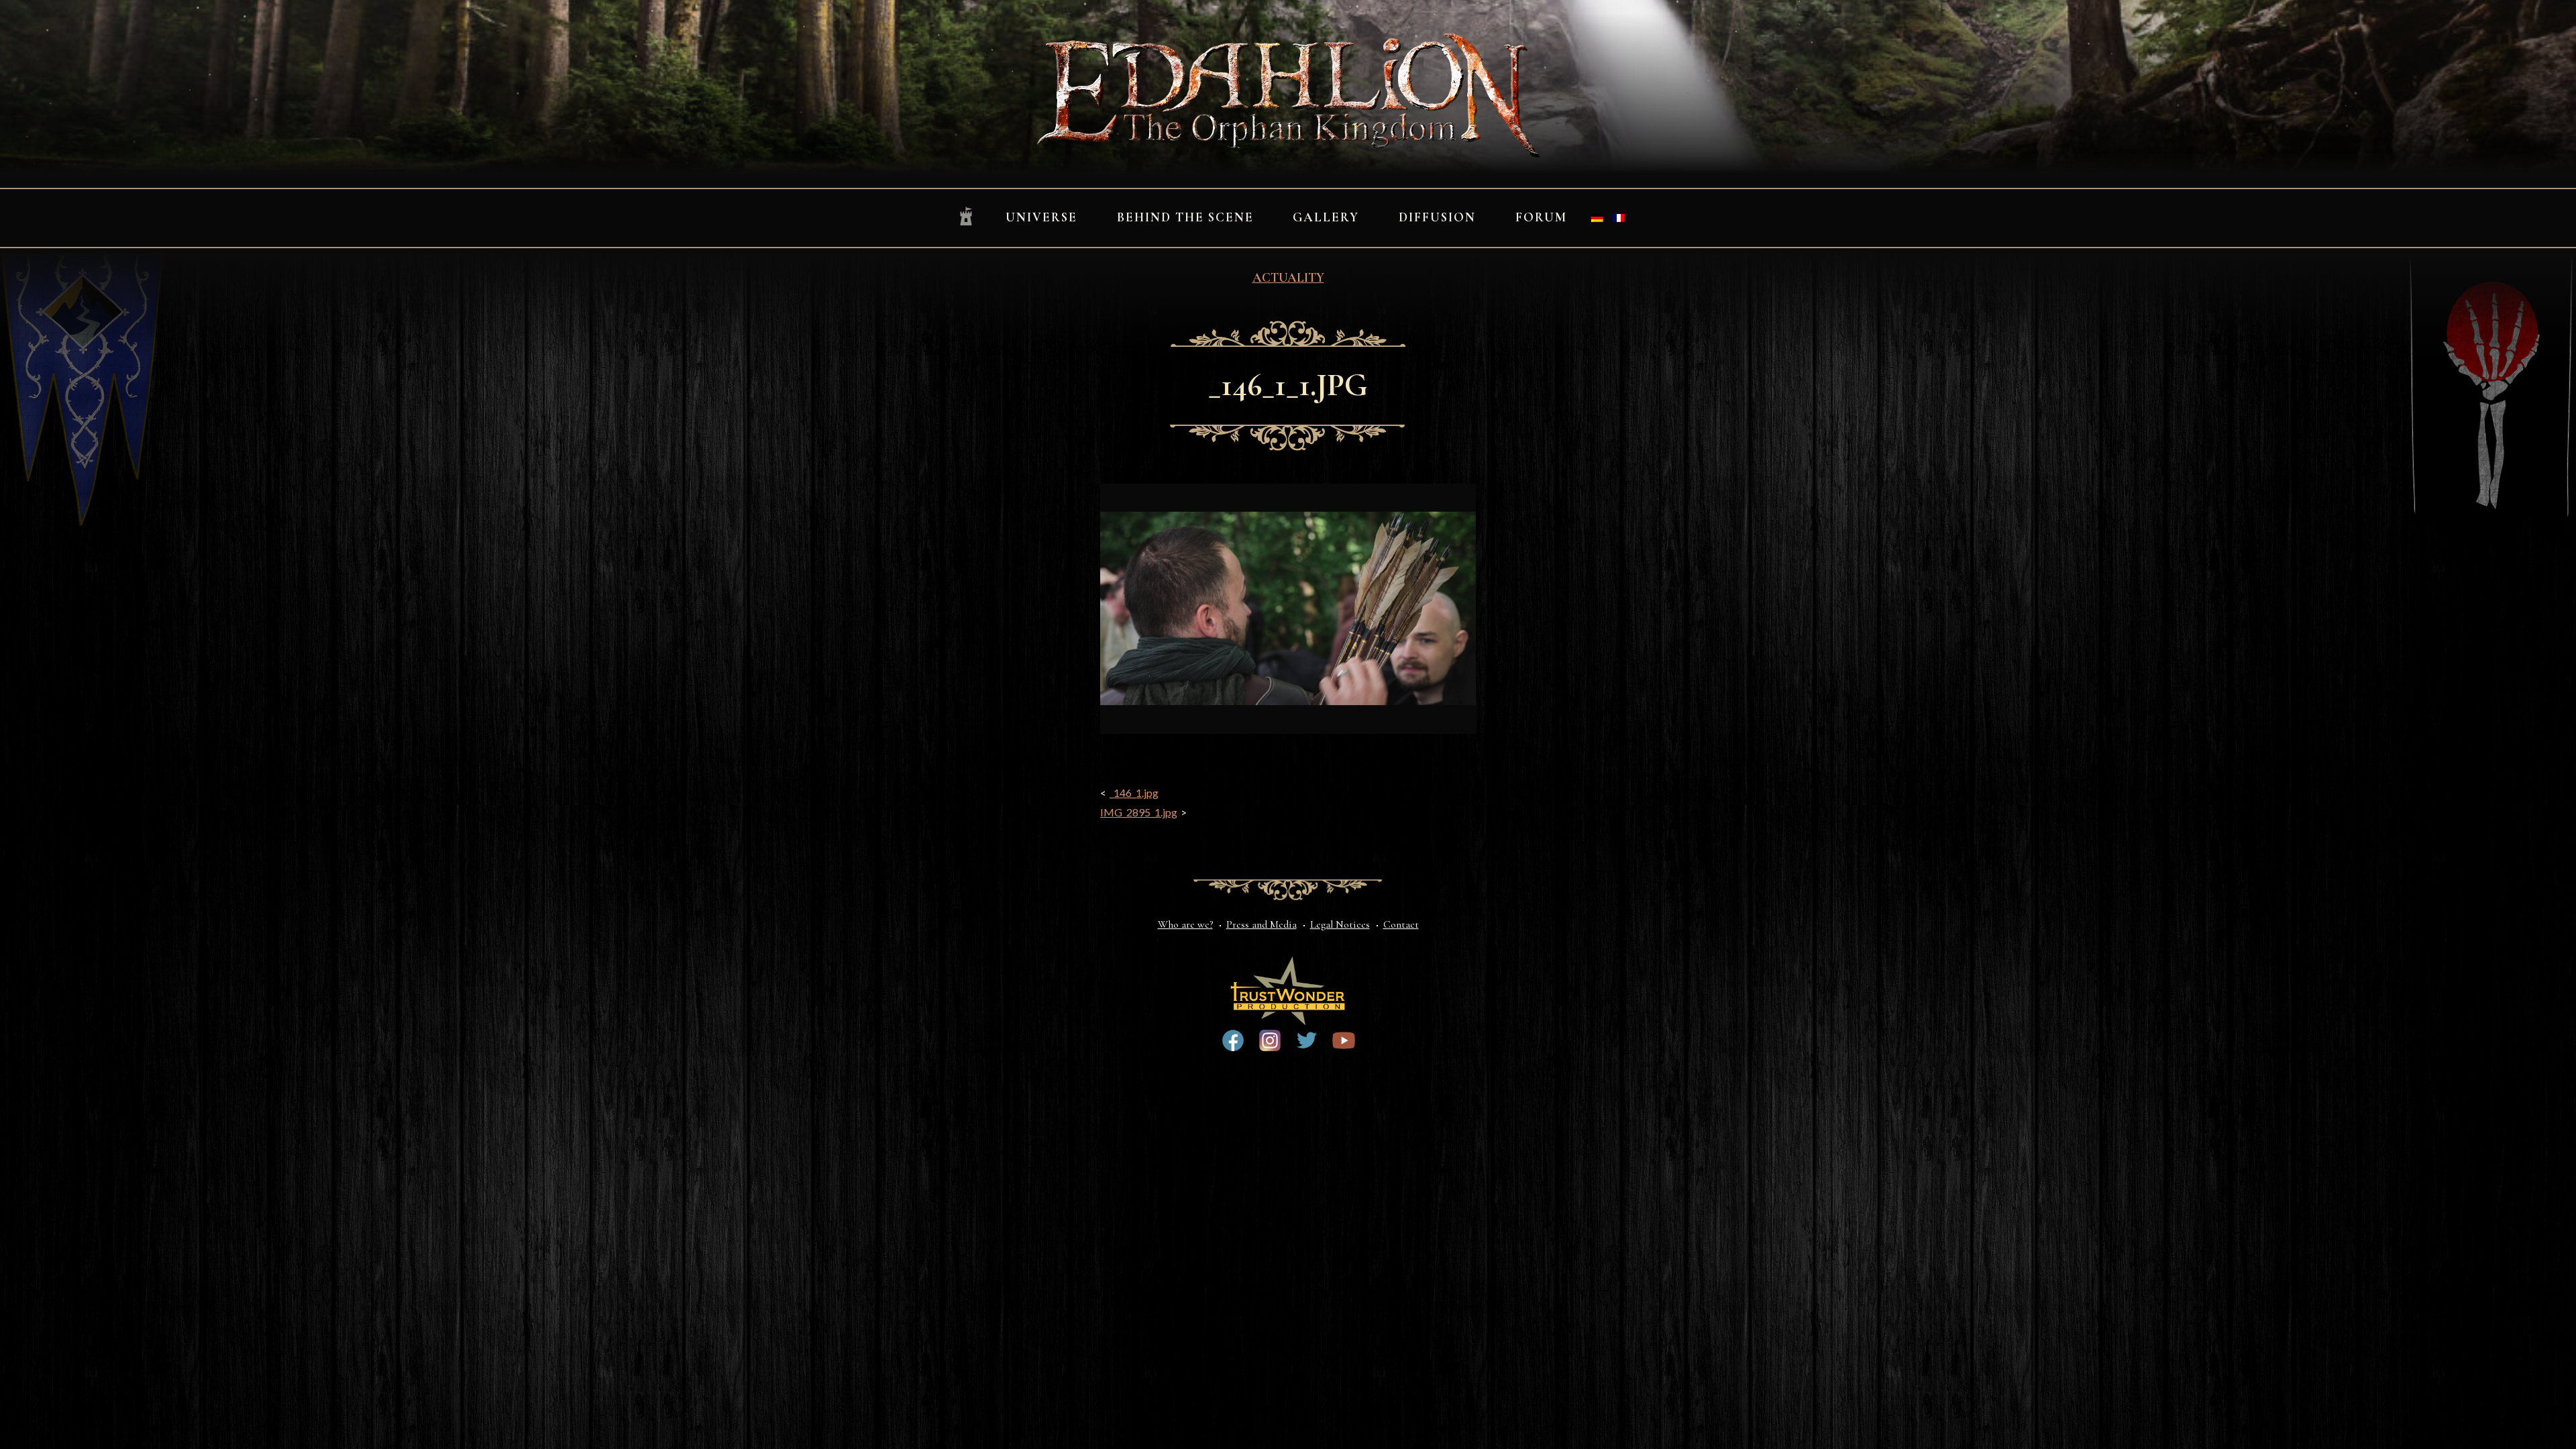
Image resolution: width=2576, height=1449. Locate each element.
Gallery (1326, 217)
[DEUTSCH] (1597, 218)
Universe (1041, 217)
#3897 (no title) (1270, 1040)
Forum (1541, 217)
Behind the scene (1185, 217)
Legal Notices (1340, 924)
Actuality (1288, 278)
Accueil (966, 217)
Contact (1401, 924)
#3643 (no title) (1233, 1040)
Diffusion (1437, 217)
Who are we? (1185, 924)
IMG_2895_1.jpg (1139, 812)
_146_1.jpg (1134, 793)
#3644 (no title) (1307, 1040)
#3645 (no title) (1344, 1040)
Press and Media (1262, 924)
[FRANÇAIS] (1619, 218)
